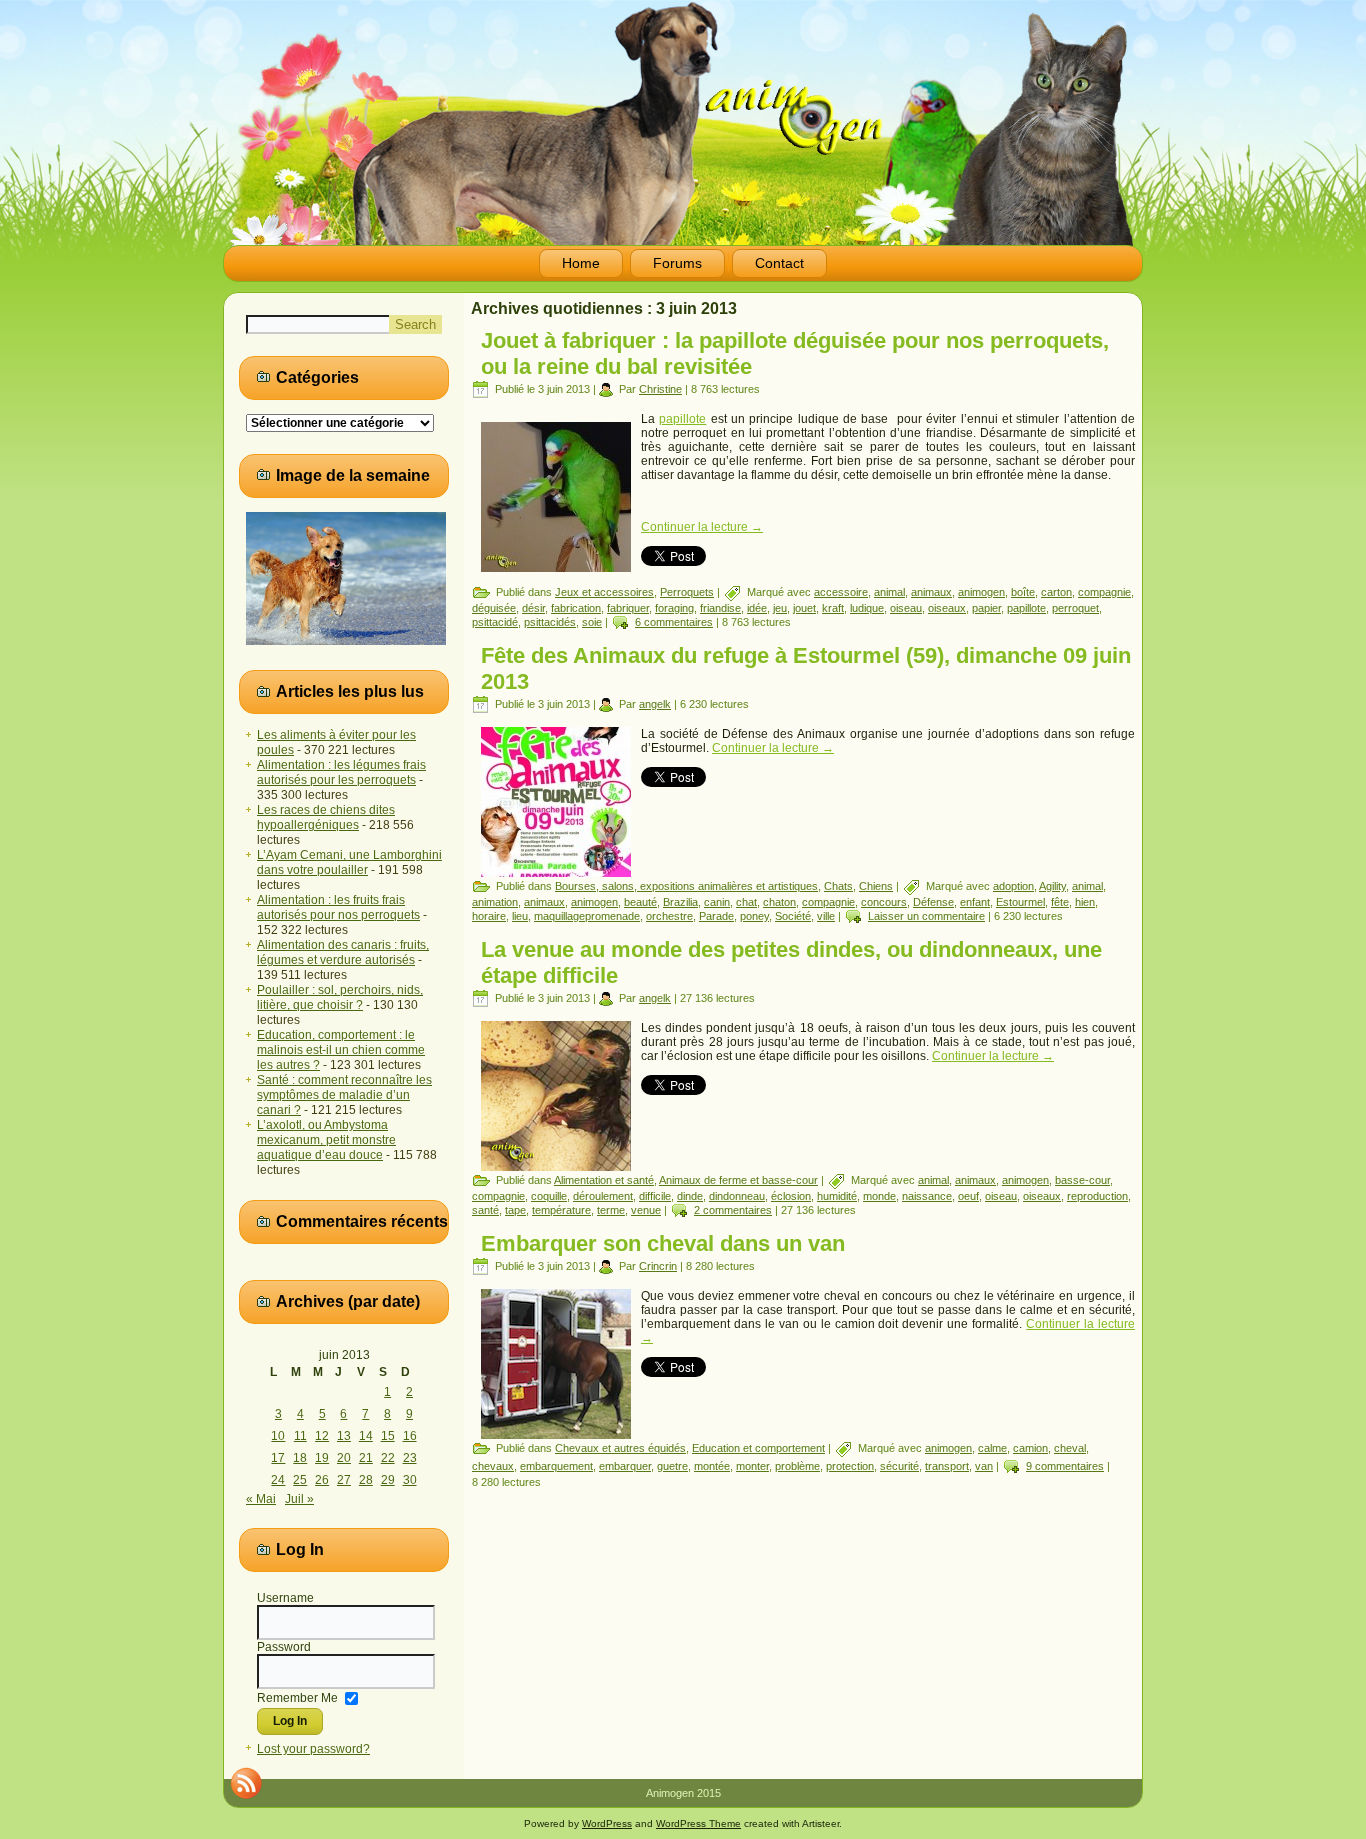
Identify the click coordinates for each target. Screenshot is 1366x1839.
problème (797, 1466)
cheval (1070, 1448)
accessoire (841, 592)
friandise (720, 608)
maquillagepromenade (587, 916)
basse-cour (1082, 1180)
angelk (655, 704)
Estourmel (1020, 902)
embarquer (625, 1466)
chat (746, 902)
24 (278, 1480)
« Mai (261, 1499)
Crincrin (658, 1266)
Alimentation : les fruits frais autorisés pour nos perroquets (338, 907)
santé (485, 1210)
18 (300, 1458)
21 (366, 1458)
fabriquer (628, 608)
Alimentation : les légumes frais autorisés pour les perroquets (341, 772)
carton (1056, 592)
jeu (780, 608)
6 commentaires (674, 622)
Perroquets (687, 592)
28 (366, 1480)
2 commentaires (733, 1210)
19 (322, 1458)
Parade (716, 916)
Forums (677, 263)
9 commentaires (1065, 1466)
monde (879, 1196)
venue (646, 1210)
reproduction (1097, 1196)
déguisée (494, 608)
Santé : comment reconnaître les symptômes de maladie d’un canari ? (344, 1095)
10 (278, 1436)
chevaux (493, 1466)
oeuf (968, 1196)
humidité (837, 1196)
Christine (660, 389)
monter (752, 1466)
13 (344, 1436)
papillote (682, 419)
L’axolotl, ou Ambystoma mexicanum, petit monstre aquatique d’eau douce (326, 1140)
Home (581, 263)
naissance (927, 1196)
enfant (975, 902)
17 (278, 1458)
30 (410, 1480)
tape (515, 1210)
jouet (804, 608)
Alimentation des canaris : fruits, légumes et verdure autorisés (343, 952)
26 (322, 1480)
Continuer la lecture (702, 527)
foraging (674, 608)
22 (388, 1458)
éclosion (791, 1196)
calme (992, 1448)
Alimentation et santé (604, 1180)
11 (300, 1436)
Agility (1052, 886)
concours (884, 902)
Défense (933, 902)
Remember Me (297, 1697)
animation (495, 902)
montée (712, 1466)
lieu (520, 916)
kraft (833, 608)
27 (344, 1480)
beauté (640, 902)
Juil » (299, 1499)
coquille (549, 1196)
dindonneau (737, 1196)
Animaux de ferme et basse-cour (738, 1180)
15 (388, 1436)
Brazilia (680, 902)
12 (322, 1436)
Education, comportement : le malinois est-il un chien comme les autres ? (341, 1050)
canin (717, 902)
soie (592, 622)
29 (388, 1480)
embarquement (556, 1466)
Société (793, 916)
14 (366, 1436)
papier (986, 608)
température (561, 1210)
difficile (655, 1196)
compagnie (1104, 592)
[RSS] (246, 1783)
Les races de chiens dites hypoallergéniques (326, 817)
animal (889, 592)
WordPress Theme (698, 1823)
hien (1085, 902)
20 (344, 1458)
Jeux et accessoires (604, 592)
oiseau (906, 608)
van (984, 1466)
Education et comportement (758, 1448)
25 (300, 1480)
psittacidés (550, 622)
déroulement (603, 1196)
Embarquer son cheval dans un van (663, 1243)
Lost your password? (313, 1749)
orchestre (669, 916)
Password (284, 1647)
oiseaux (947, 608)
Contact (779, 263)
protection (850, 1466)
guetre (672, 1466)
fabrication (576, 608)
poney (754, 916)
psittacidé (495, 622)
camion (1030, 1448)
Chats (838, 886)
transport (947, 1466)
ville (826, 916)
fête (1060, 902)
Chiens (876, 886)
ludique (867, 608)
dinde (690, 1196)
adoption (1013, 886)
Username (285, 1598)
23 (410, 1458)
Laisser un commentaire (926, 916)
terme (611, 1210)
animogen (981, 592)
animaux (931, 592)
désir (533, 608)
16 (410, 1436)
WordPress (607, 1823)
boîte (1023, 592)
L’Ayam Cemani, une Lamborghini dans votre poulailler (349, 862)
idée (757, 608)
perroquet (1075, 608)
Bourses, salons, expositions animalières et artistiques (686, 886)
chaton (779, 902)
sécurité (899, 1466)
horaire (489, 916)
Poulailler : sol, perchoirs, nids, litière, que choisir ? (340, 997)
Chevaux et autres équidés (620, 1448)
